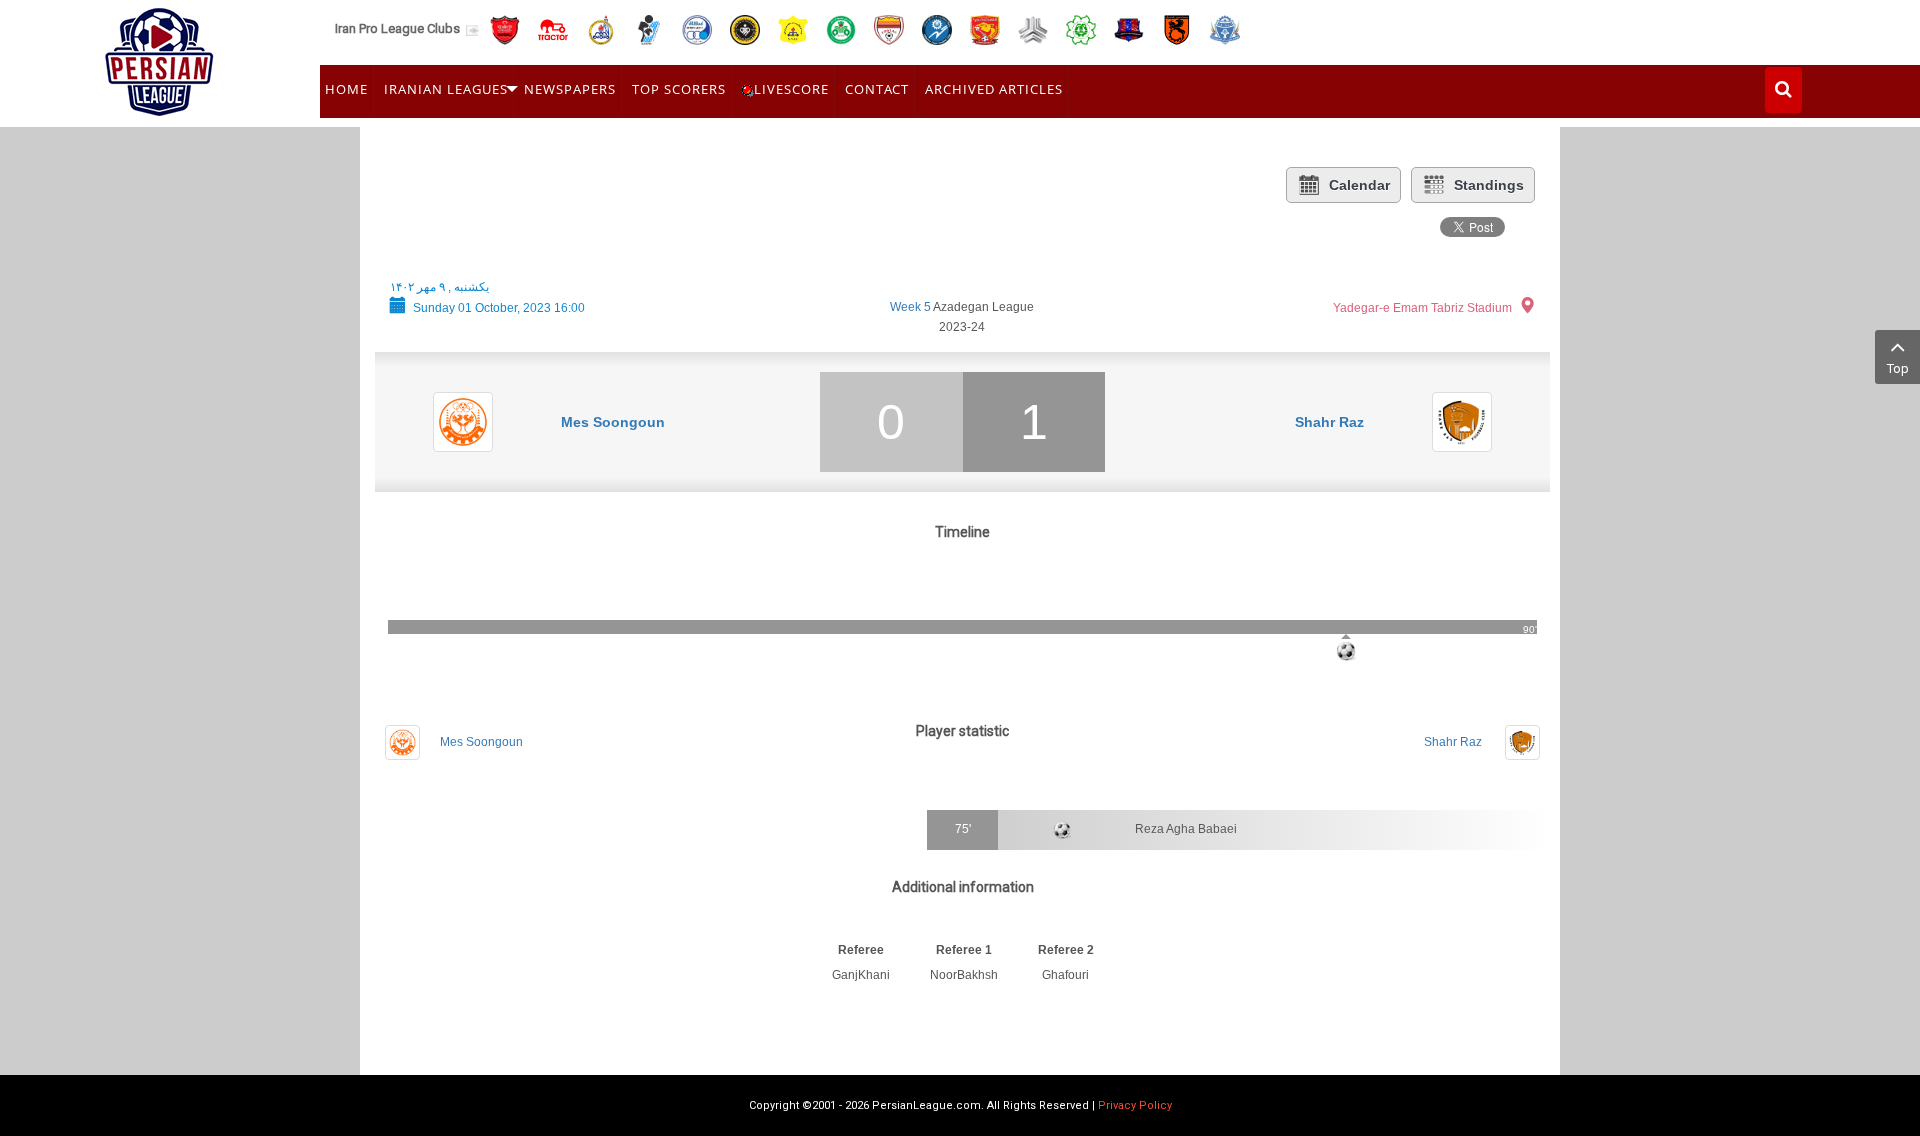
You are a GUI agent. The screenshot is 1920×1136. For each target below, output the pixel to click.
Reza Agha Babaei (1186, 829)
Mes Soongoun (613, 422)
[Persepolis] (505, 28)
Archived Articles (994, 89)
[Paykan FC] (649, 28)
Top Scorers (679, 89)
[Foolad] (889, 28)
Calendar (1359, 185)
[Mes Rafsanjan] (1177, 28)
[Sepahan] (745, 28)
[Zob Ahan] (841, 28)
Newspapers (570, 89)
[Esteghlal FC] (697, 28)
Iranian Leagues (446, 89)
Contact (877, 89)
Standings (1489, 185)
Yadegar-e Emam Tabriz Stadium (1422, 308)
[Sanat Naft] (793, 28)
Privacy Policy (1135, 1105)
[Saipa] (1033, 29)
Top (1898, 368)
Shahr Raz (1329, 422)
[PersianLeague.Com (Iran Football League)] (159, 57)
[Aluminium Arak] (1225, 28)
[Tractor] (553, 28)
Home (346, 89)
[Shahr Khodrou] (985, 28)
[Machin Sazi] (1081, 28)
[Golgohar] (937, 28)
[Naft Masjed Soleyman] (601, 28)
